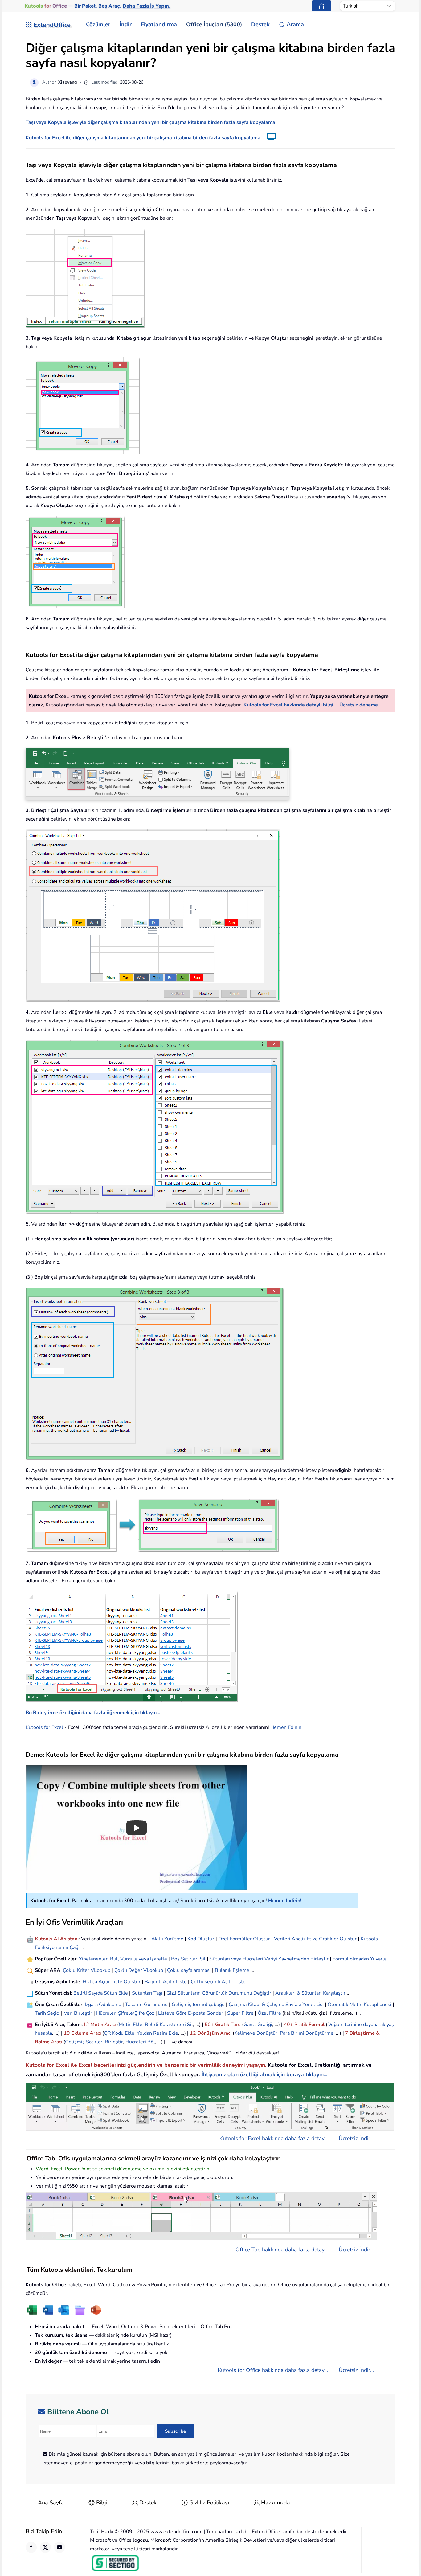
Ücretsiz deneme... (360, 705)
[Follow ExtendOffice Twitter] (45, 2547)
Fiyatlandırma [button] (159, 24)
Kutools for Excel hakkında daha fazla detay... (274, 2138)
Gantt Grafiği (258, 2025)
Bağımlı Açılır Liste (166, 1982)
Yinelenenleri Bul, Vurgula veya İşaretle (123, 1959)
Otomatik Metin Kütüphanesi (360, 2005)
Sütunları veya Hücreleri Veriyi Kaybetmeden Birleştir (269, 1959)
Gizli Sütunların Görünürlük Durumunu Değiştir (219, 1993)
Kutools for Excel (44, 1727)
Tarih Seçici (47, 2013)
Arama (295, 24)
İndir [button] (126, 24)
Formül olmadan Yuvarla (360, 1959)
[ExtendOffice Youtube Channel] (59, 2547)
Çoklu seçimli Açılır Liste (218, 1982)
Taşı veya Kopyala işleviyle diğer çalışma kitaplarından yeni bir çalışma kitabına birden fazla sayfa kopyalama (150, 122)
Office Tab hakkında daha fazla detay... (282, 2250)
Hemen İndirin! (285, 1901)
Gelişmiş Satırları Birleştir (94, 2042)
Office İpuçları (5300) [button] (214, 24)
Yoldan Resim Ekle (157, 2033)
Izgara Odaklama (103, 2005)
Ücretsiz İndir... (356, 2138)
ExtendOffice (52, 25)
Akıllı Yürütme (167, 1939)
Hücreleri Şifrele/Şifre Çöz (125, 2013)
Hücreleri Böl (140, 2042)
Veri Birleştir (78, 2013)
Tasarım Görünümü (146, 2005)
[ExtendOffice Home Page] (321, 6)
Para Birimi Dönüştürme (307, 2033)
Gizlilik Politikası (209, 2503)
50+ (210, 2025)
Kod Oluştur (201, 1939)
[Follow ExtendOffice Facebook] (31, 2547)
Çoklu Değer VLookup (139, 1970)
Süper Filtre (240, 2013)
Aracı (110, 2025)
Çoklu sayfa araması (189, 1970)
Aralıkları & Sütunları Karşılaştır (310, 1993)
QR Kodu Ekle (119, 2033)
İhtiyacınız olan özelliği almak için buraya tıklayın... (264, 2074)
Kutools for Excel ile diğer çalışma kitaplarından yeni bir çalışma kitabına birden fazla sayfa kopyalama (143, 138)
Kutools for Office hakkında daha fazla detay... (273, 2370)
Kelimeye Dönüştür (256, 2033)
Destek (148, 2503)
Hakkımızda (276, 2503)
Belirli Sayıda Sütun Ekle (101, 1993)
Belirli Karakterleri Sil (169, 2025)
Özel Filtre (269, 2013)
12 (87, 2025)
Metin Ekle (131, 2025)
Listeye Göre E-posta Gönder (191, 2013)
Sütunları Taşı (147, 1993)
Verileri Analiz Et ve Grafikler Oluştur (315, 1939)
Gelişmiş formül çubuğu (198, 2005)
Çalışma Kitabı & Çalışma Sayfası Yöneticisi (276, 2005)
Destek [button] (260, 24)
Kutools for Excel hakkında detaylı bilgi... (290, 705)
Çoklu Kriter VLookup (87, 1970)
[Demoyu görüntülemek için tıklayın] (268, 138)
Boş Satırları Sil (188, 1959)
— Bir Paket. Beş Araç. (97, 6)
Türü (235, 2025)
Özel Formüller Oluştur (244, 1939)
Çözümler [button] (98, 24)
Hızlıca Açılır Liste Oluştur (112, 1982)
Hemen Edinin (286, 1727)
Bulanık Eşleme (232, 1970)
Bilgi (102, 2503)
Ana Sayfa (51, 2503)
